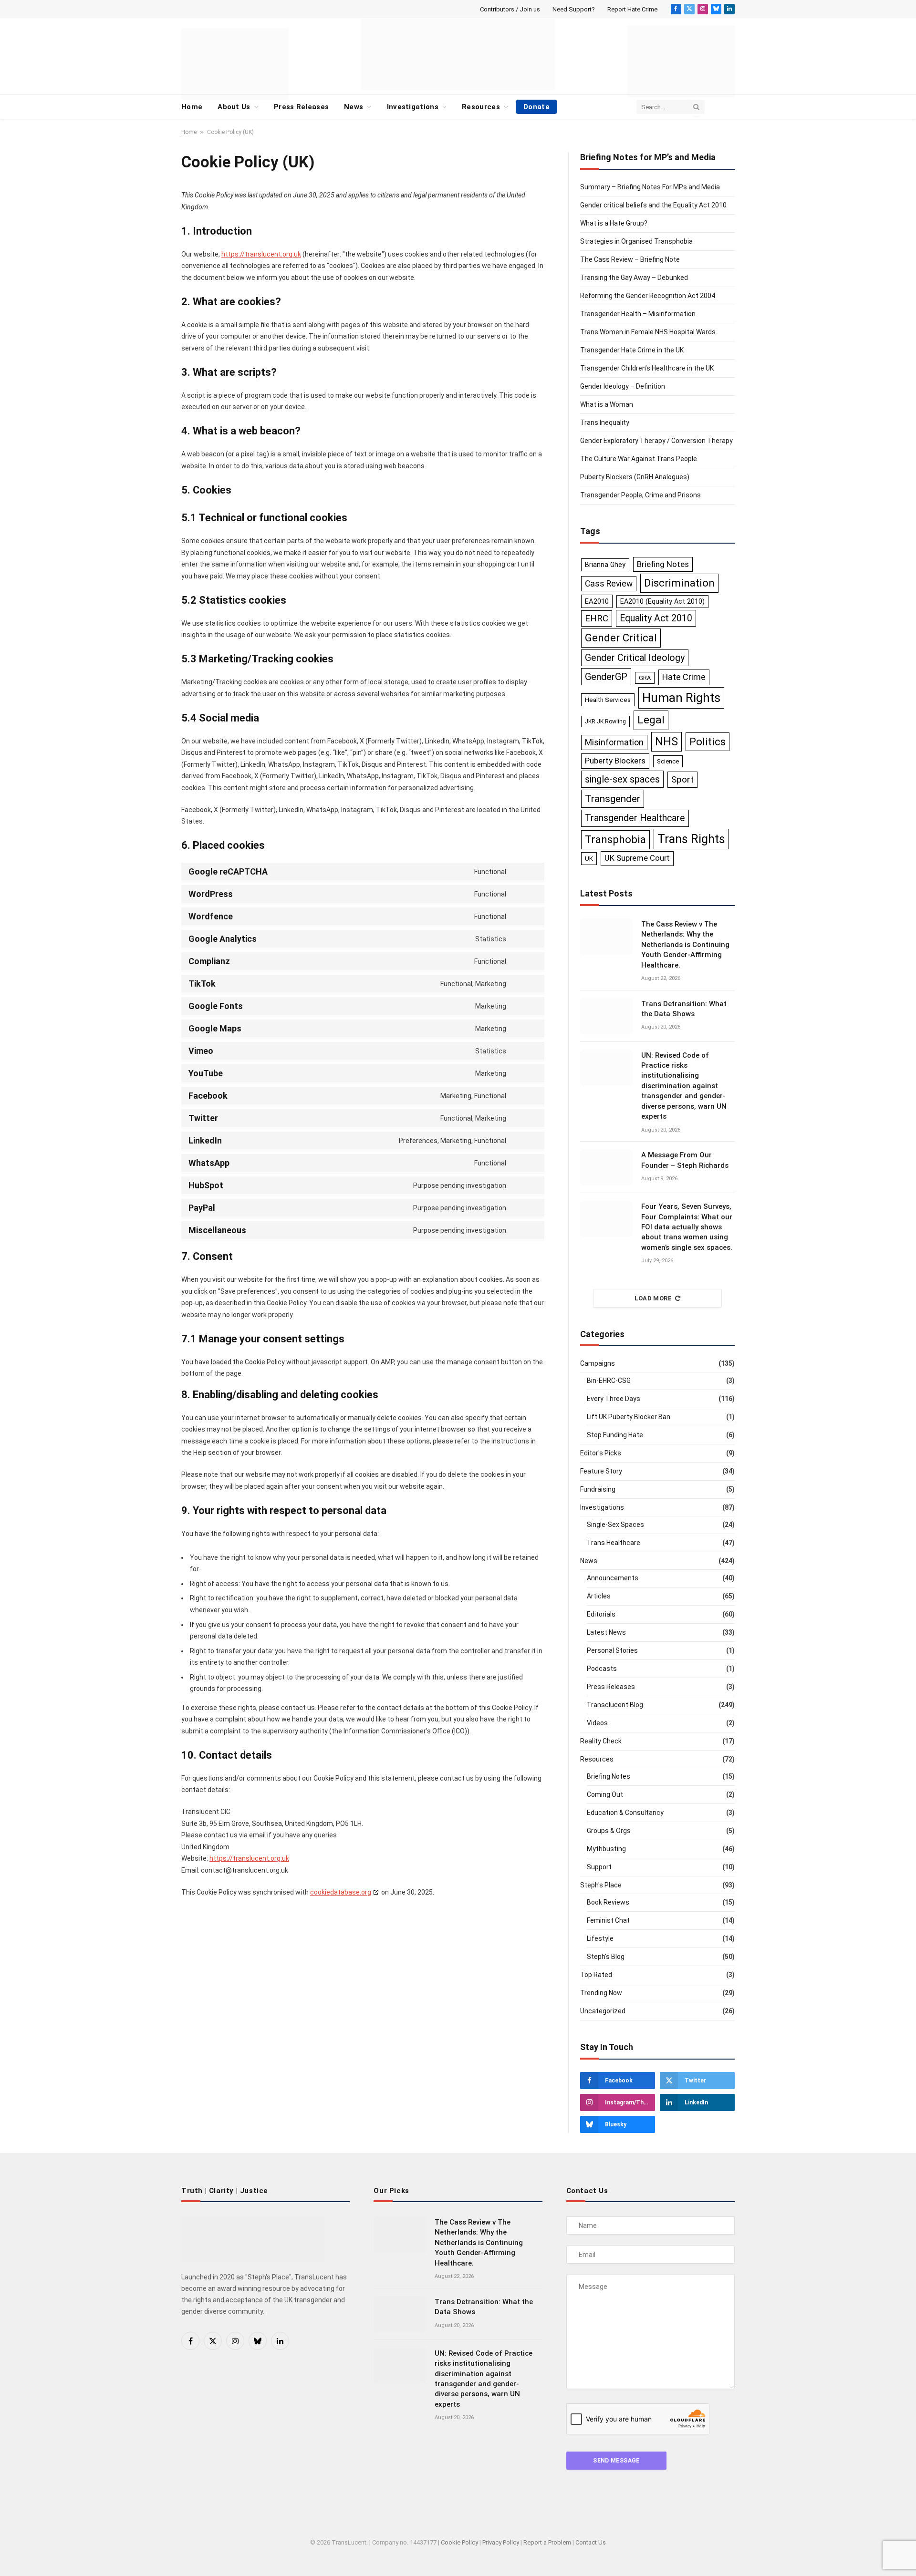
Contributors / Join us (510, 9)
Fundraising (598, 1489)
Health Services (608, 700)
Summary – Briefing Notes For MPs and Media (650, 187)
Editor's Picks (601, 1453)
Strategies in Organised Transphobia (636, 241)
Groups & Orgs (609, 1831)
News (354, 107)
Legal (651, 720)
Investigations (413, 107)
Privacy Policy (501, 2542)
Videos (597, 1723)
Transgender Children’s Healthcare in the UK (647, 368)
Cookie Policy (459, 2542)
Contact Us (591, 2542)
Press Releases (301, 107)
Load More (653, 1298)
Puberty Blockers (615, 761)
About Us (234, 107)
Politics (708, 742)
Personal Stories (612, 1650)
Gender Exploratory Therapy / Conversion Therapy (656, 441)
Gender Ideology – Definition (623, 386)
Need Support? (574, 9)
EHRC (597, 618)
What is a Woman (607, 404)
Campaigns (598, 1363)
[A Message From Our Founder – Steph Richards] (606, 1167)
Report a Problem (547, 2542)
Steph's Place (601, 1885)
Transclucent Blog (615, 1705)
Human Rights (681, 698)
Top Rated (596, 1975)
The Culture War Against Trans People (639, 459)
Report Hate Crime (632, 9)
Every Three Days (614, 1399)
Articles (599, 1596)
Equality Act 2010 (656, 618)
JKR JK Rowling (605, 721)
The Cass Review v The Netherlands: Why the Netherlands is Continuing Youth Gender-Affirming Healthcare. (685, 945)
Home (192, 107)
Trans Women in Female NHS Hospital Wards (648, 332)
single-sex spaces (622, 779)
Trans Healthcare (614, 1543)
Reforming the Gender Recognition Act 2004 (648, 296)
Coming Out (605, 1794)
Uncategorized (603, 2011)
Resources (481, 107)
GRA (645, 678)
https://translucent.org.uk (261, 254)
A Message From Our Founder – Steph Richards (685, 1160)
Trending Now (601, 1993)
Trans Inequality (605, 422)
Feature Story (601, 1471)
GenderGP (606, 677)
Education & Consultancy (625, 1813)
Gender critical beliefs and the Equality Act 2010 (653, 205)
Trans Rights (691, 839)
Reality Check (601, 1741)
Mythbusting (606, 1849)
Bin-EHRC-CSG (609, 1381)
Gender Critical (621, 638)
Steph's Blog (606, 1957)
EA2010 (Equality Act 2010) (662, 601)
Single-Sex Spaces (615, 1525)
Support (599, 1867)
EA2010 (597, 601)
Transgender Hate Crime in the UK (632, 350)
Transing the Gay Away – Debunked (634, 278)
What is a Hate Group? (614, 223)
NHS (666, 742)
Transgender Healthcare (635, 818)
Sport (682, 779)
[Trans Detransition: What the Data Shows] (606, 1016)
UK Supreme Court (637, 858)
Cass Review (609, 584)
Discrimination (679, 583)
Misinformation (614, 742)
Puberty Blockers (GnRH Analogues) (635, 477)
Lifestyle (600, 1938)
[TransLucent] (458, 54)
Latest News (606, 1632)
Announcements (613, 1578)
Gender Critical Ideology (635, 658)
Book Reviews (608, 1902)
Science (668, 761)
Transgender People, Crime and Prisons (640, 495)
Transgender (613, 799)
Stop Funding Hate (615, 1435)
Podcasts (602, 1669)
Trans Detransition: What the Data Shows (684, 1009)
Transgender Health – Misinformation (638, 314)
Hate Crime (684, 677)
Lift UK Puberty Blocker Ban (629, 1417)
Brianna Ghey (605, 565)
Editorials (601, 1614)
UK (589, 858)
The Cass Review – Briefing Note (630, 259)
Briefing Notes (663, 564)
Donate (536, 107)
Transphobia (615, 840)
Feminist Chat (608, 1920)
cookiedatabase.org (341, 1892)
